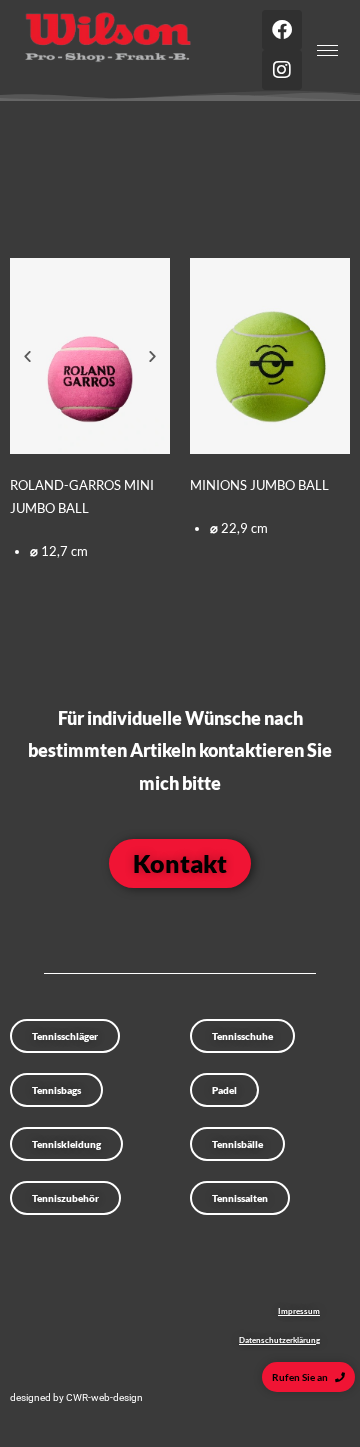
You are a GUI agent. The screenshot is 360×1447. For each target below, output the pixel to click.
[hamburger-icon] (327, 50)
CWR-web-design (104, 1397)
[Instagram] (282, 70)
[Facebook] (282, 30)
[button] (27, 355)
